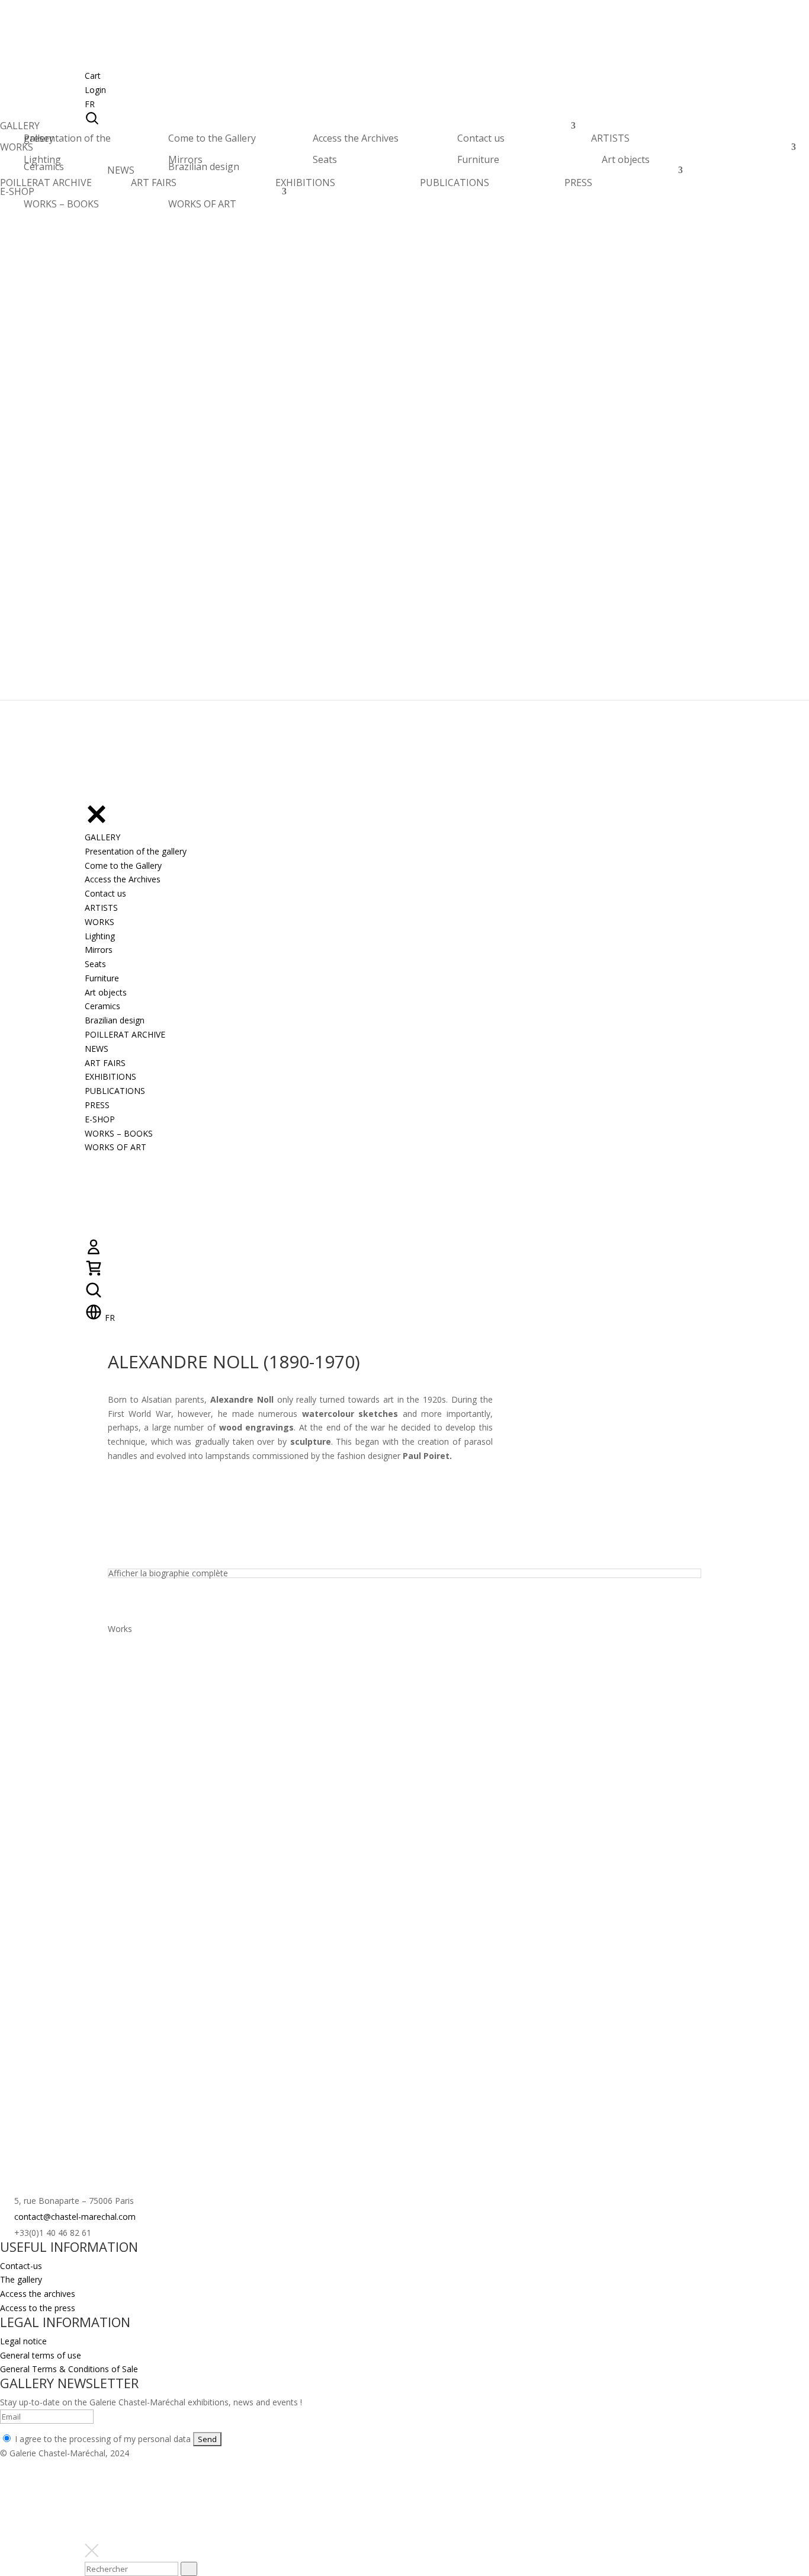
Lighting (42, 159)
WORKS (17, 150)
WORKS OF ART (202, 204)
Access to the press (38, 2308)
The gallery (21, 2279)
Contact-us (21, 2266)
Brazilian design (204, 167)
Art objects (626, 159)
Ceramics (44, 167)
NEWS (121, 173)
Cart (93, 76)
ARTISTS (610, 141)
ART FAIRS (154, 183)
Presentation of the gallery (67, 138)
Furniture (478, 159)
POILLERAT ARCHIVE (46, 186)
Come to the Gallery (212, 138)
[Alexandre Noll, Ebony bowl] (170, 1696)
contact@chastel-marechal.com (75, 2217)
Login (95, 90)
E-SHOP (17, 195)
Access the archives (38, 2294)
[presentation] (189, 2569)
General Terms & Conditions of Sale (69, 2369)
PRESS (578, 183)
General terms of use (41, 2355)
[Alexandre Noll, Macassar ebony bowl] (326, 1696)
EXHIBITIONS (305, 183)
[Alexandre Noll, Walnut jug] (170, 1817)
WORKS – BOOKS (61, 204)
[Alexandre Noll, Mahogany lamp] (170, 1938)
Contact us (481, 138)
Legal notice (23, 2341)
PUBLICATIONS (455, 183)
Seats (325, 159)
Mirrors (185, 159)
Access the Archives (356, 138)
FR (90, 104)
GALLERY (20, 129)
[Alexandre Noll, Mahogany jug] (483, 1696)
